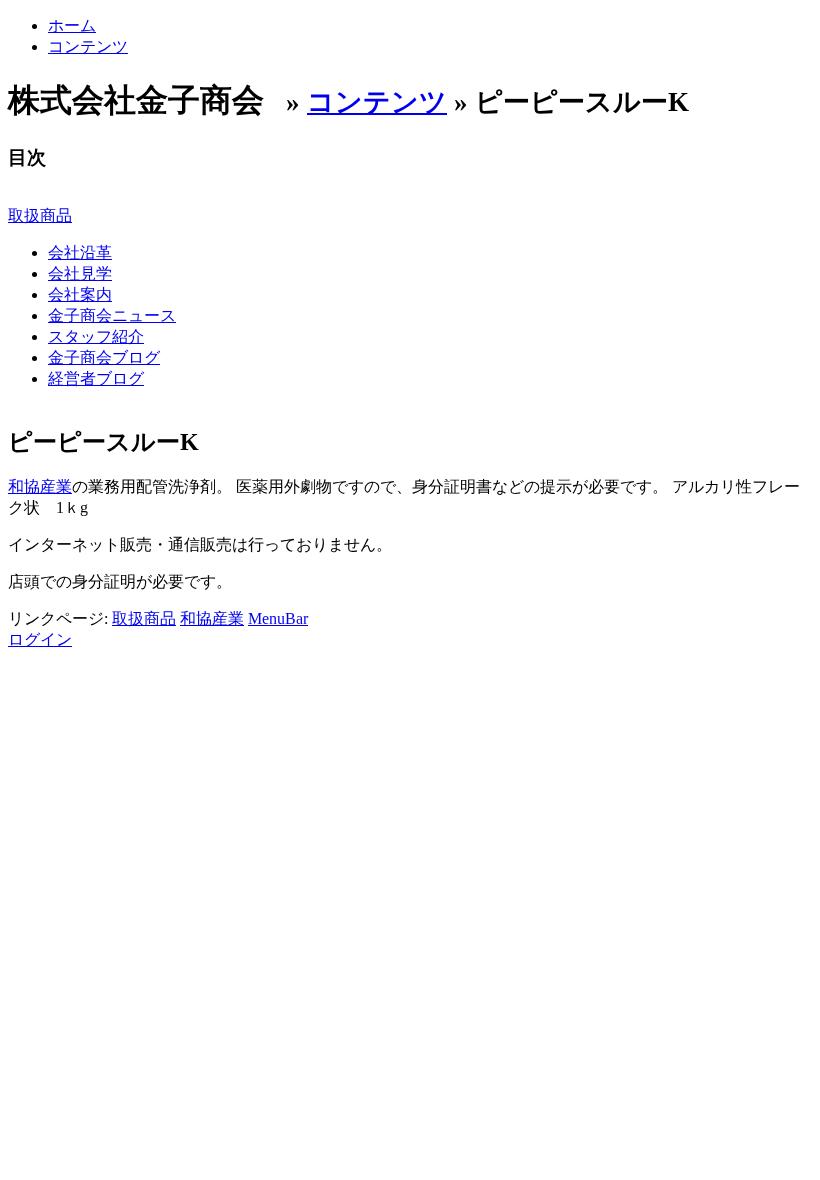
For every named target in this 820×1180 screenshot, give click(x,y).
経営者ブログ (96, 378)
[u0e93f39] (211, 442)
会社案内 (80, 294)
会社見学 (80, 273)
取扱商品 (40, 215)
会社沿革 (80, 252)
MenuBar (278, 618)
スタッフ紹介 (96, 336)
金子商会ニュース (112, 315)
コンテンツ (88, 46)
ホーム (72, 25)
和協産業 (40, 486)
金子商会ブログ (104, 357)
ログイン (40, 639)
